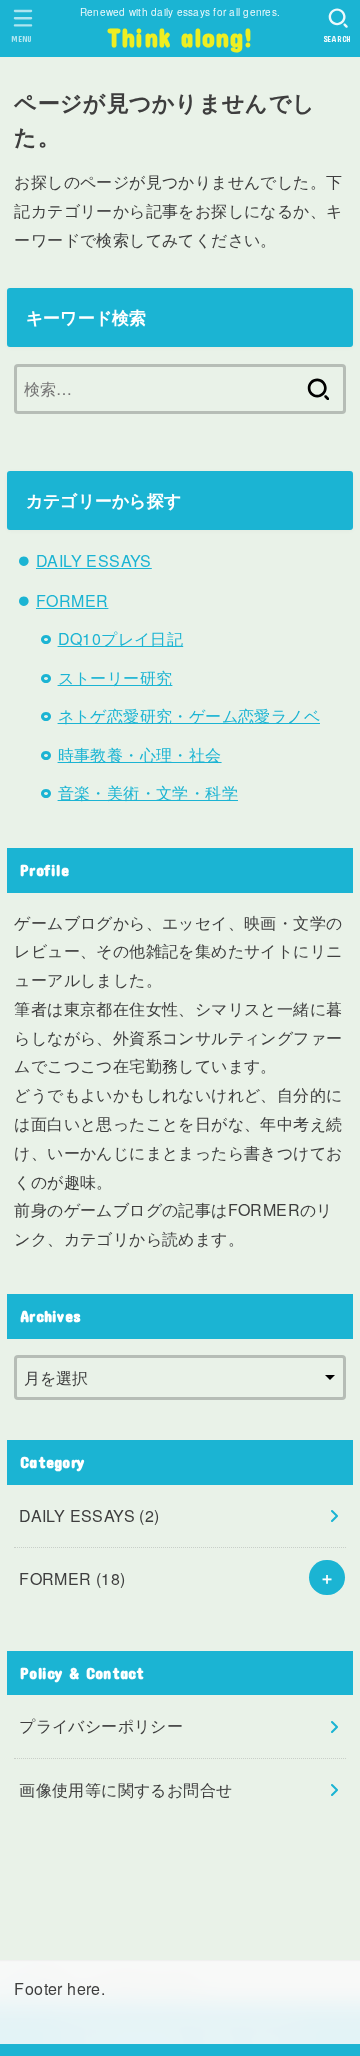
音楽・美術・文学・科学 (148, 792)
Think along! (180, 37)
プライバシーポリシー (101, 1725)
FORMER (72, 600)
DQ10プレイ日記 (121, 638)
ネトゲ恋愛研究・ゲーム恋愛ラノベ (189, 715)
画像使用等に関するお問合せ (125, 1789)
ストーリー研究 (115, 677)
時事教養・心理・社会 (140, 754)
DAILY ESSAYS (94, 560)
